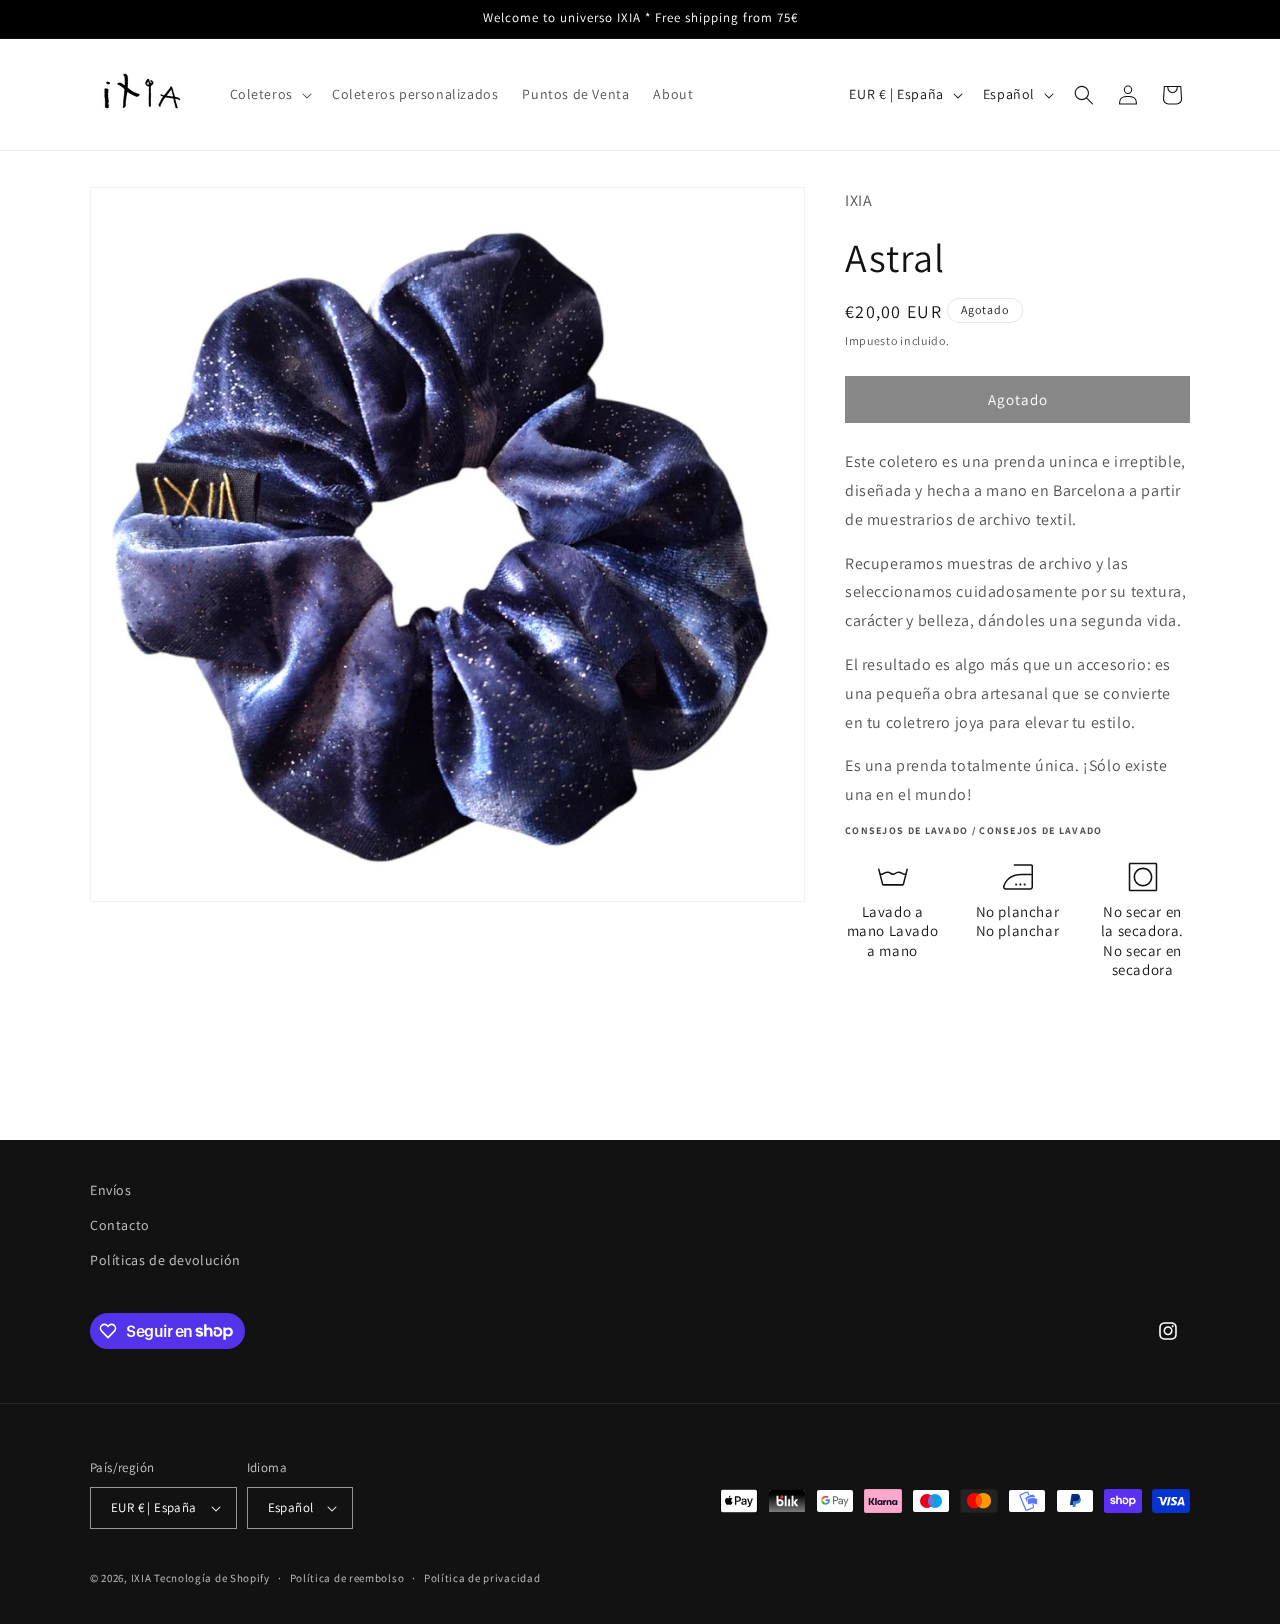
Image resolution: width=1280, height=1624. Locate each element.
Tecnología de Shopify (212, 1578)
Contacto (120, 1225)
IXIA (141, 1578)
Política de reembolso (347, 1578)
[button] (269, 94)
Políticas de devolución (165, 1260)
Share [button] (886, 1026)
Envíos (111, 1190)
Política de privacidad (482, 1578)
